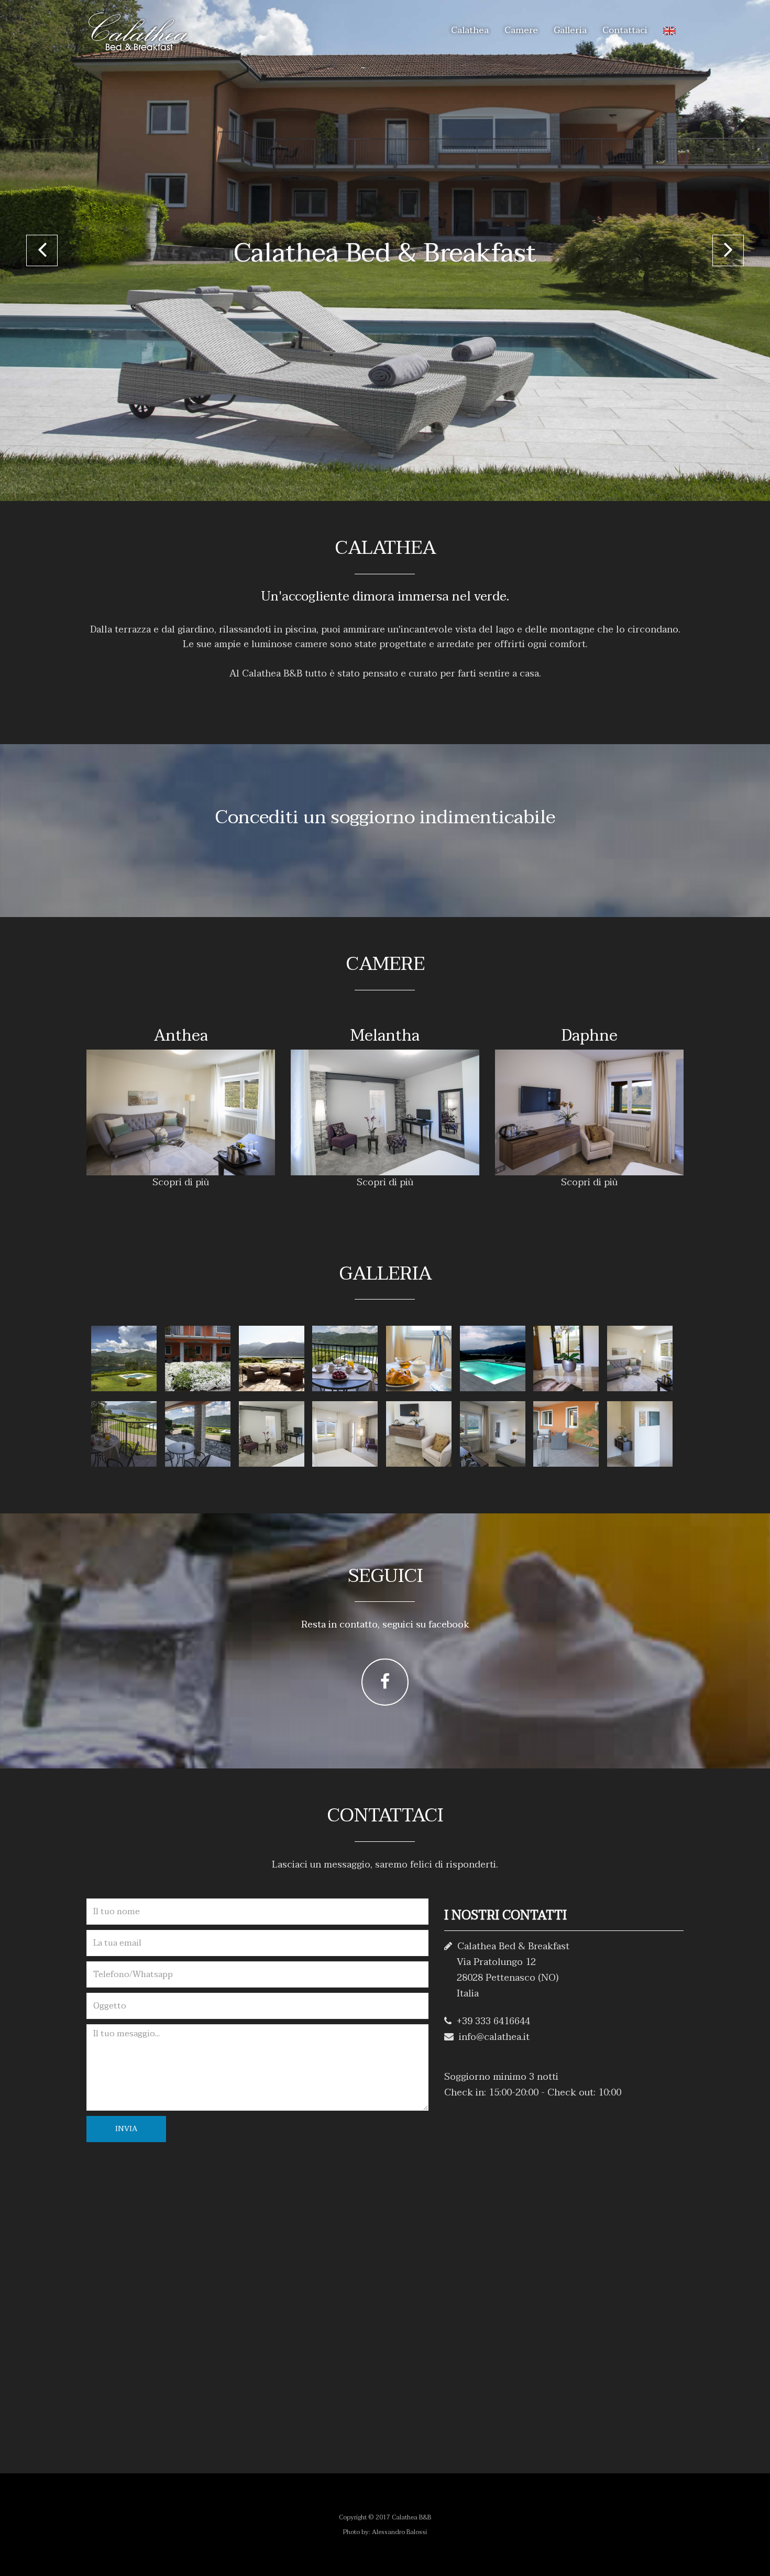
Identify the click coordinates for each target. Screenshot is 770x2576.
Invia (126, 2129)
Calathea (470, 30)
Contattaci (625, 30)
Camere (521, 30)
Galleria (570, 30)
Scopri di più (181, 1182)
